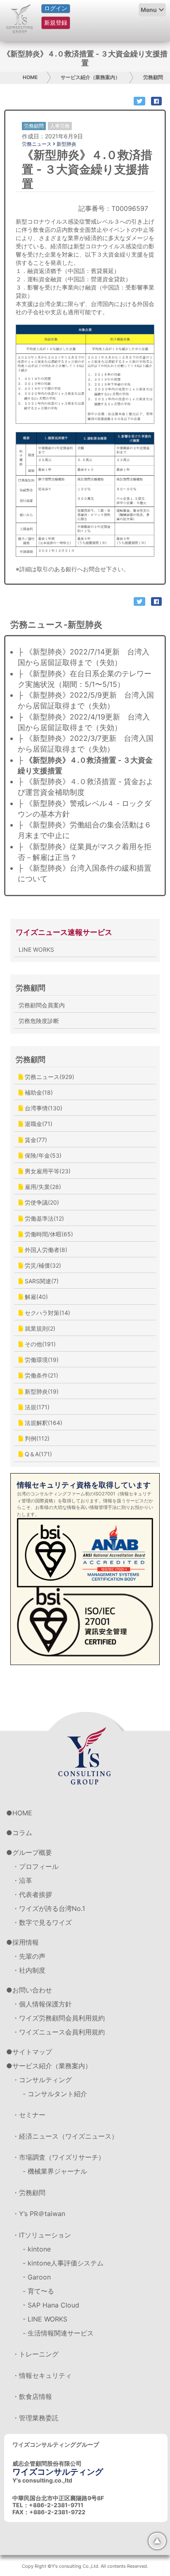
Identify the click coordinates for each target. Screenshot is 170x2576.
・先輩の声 (29, 1956)
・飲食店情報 (32, 2396)
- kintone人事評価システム (63, 2263)
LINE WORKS (36, 949)
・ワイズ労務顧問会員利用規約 (59, 2018)
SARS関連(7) (41, 1281)
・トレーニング (35, 2354)
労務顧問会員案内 (42, 1005)
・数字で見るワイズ (42, 1922)
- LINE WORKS (45, 2319)
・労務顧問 (29, 2193)
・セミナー (29, 2115)
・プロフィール (35, 1866)
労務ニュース (37, 144)
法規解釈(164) (43, 1423)
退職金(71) (38, 1124)
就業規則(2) (39, 1328)
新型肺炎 (66, 144)
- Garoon (37, 2277)
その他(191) (39, 1344)
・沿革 (22, 1880)
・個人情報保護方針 (42, 2004)
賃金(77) (35, 1140)
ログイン (56, 8)
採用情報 (26, 1942)
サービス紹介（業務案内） (90, 77)
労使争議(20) (41, 1202)
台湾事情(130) (43, 1108)
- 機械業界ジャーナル (55, 2171)
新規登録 (56, 22)
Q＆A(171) (38, 1454)
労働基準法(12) (44, 1218)
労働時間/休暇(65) (48, 1234)
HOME (30, 77)
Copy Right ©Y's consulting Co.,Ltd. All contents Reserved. (85, 2566)
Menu (149, 10)
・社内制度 (29, 1970)
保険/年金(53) (42, 1155)
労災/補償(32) (42, 1265)
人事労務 (60, 126)
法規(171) (36, 1407)
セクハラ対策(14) (47, 1313)
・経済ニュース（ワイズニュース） (65, 2136)
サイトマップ (32, 2052)
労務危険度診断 (39, 1021)
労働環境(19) (41, 1360)
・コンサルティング (42, 2080)
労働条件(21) (41, 1375)
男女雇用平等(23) (47, 1171)
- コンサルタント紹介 (55, 2094)
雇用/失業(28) (42, 1187)
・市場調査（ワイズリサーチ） (59, 2157)
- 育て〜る (38, 2291)
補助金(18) (38, 1092)
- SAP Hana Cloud (51, 2305)
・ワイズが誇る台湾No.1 (49, 1908)
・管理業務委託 (35, 2418)
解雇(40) (35, 1297)
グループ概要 (32, 1852)
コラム (22, 1833)
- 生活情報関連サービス (58, 2333)
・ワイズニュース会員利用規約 (59, 2032)
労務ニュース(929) (49, 1077)
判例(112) (36, 1438)
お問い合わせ (32, 1990)
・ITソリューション (42, 2235)
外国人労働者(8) (45, 1250)
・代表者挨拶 (32, 1894)
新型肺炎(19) (41, 1391)
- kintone (37, 2249)
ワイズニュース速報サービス (64, 932)
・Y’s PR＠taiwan (39, 2214)
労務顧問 (153, 77)
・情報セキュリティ (42, 2375)
